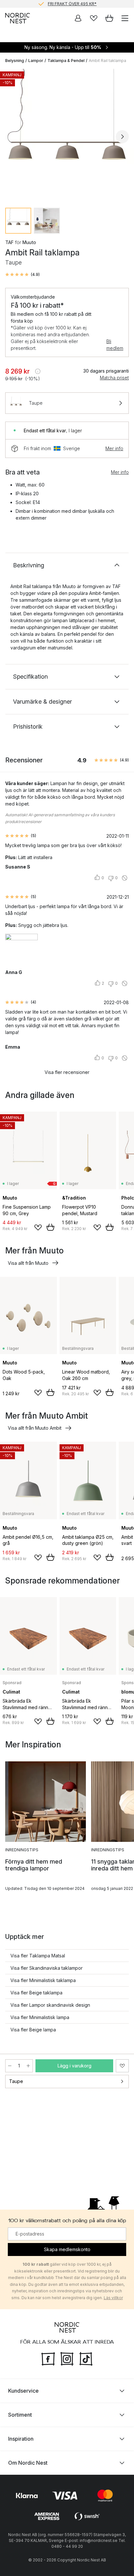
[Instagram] (67, 2358)
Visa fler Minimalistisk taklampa (43, 1980)
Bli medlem (115, 345)
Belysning (15, 61)
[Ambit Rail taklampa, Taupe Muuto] (67, 136)
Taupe (16, 2081)
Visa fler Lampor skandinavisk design (50, 2005)
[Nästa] (122, 137)
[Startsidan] (18, 18)
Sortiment (20, 2415)
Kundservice (23, 2391)
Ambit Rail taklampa (107, 61)
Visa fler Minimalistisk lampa (40, 2017)
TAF (9, 242)
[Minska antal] (10, 2066)
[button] (22, 275)
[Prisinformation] (38, 371)
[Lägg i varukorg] (50, 1227)
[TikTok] (86, 2358)
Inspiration (21, 2439)
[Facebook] (48, 2358)
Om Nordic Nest (28, 2463)
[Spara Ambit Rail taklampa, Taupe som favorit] (122, 2066)
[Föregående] (12, 137)
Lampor (36, 61)
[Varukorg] (109, 18)
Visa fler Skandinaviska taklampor (47, 1968)
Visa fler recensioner (67, 1072)
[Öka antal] (28, 2066)
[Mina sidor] (78, 18)
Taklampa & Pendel (66, 61)
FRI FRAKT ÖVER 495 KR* (72, 4)
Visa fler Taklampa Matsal (38, 1956)
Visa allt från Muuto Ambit (35, 1428)
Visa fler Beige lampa (33, 2030)
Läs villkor (113, 2298)
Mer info (114, 448)
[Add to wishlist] (38, 1227)
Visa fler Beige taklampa (36, 1993)
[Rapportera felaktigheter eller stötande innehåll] (125, 878)
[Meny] (125, 18)
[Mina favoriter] (94, 18)
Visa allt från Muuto (28, 1263)
